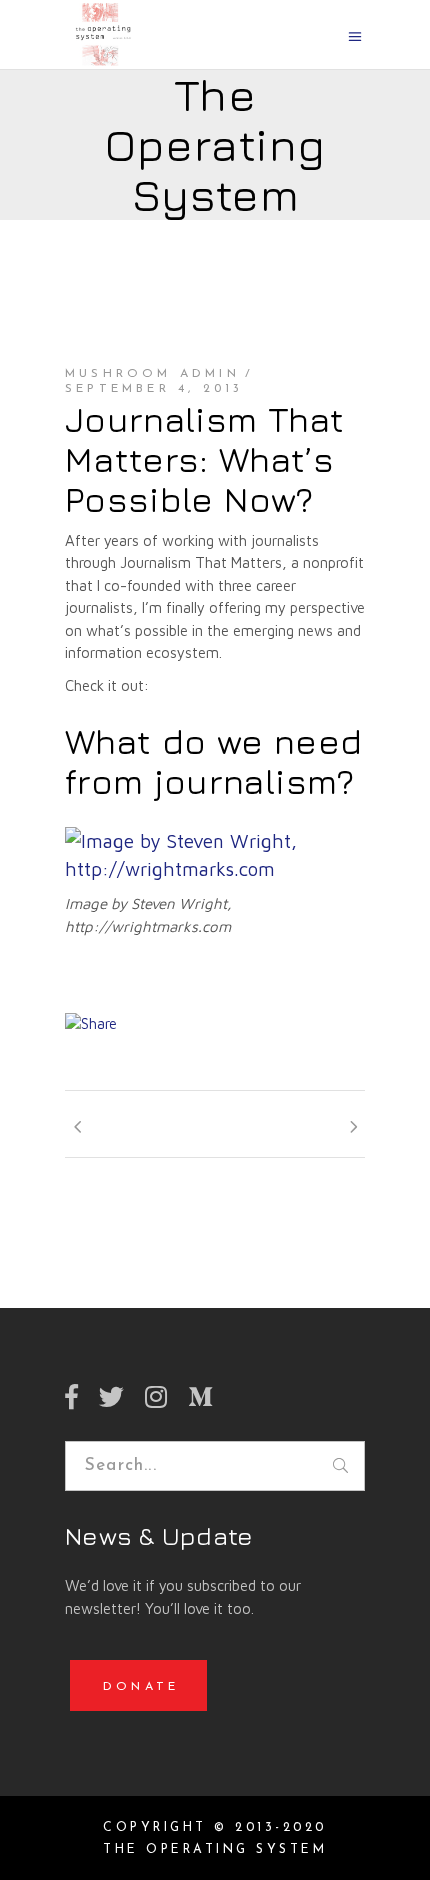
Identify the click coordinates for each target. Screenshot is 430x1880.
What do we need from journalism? (213, 761)
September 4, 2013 (154, 389)
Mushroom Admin (152, 374)
